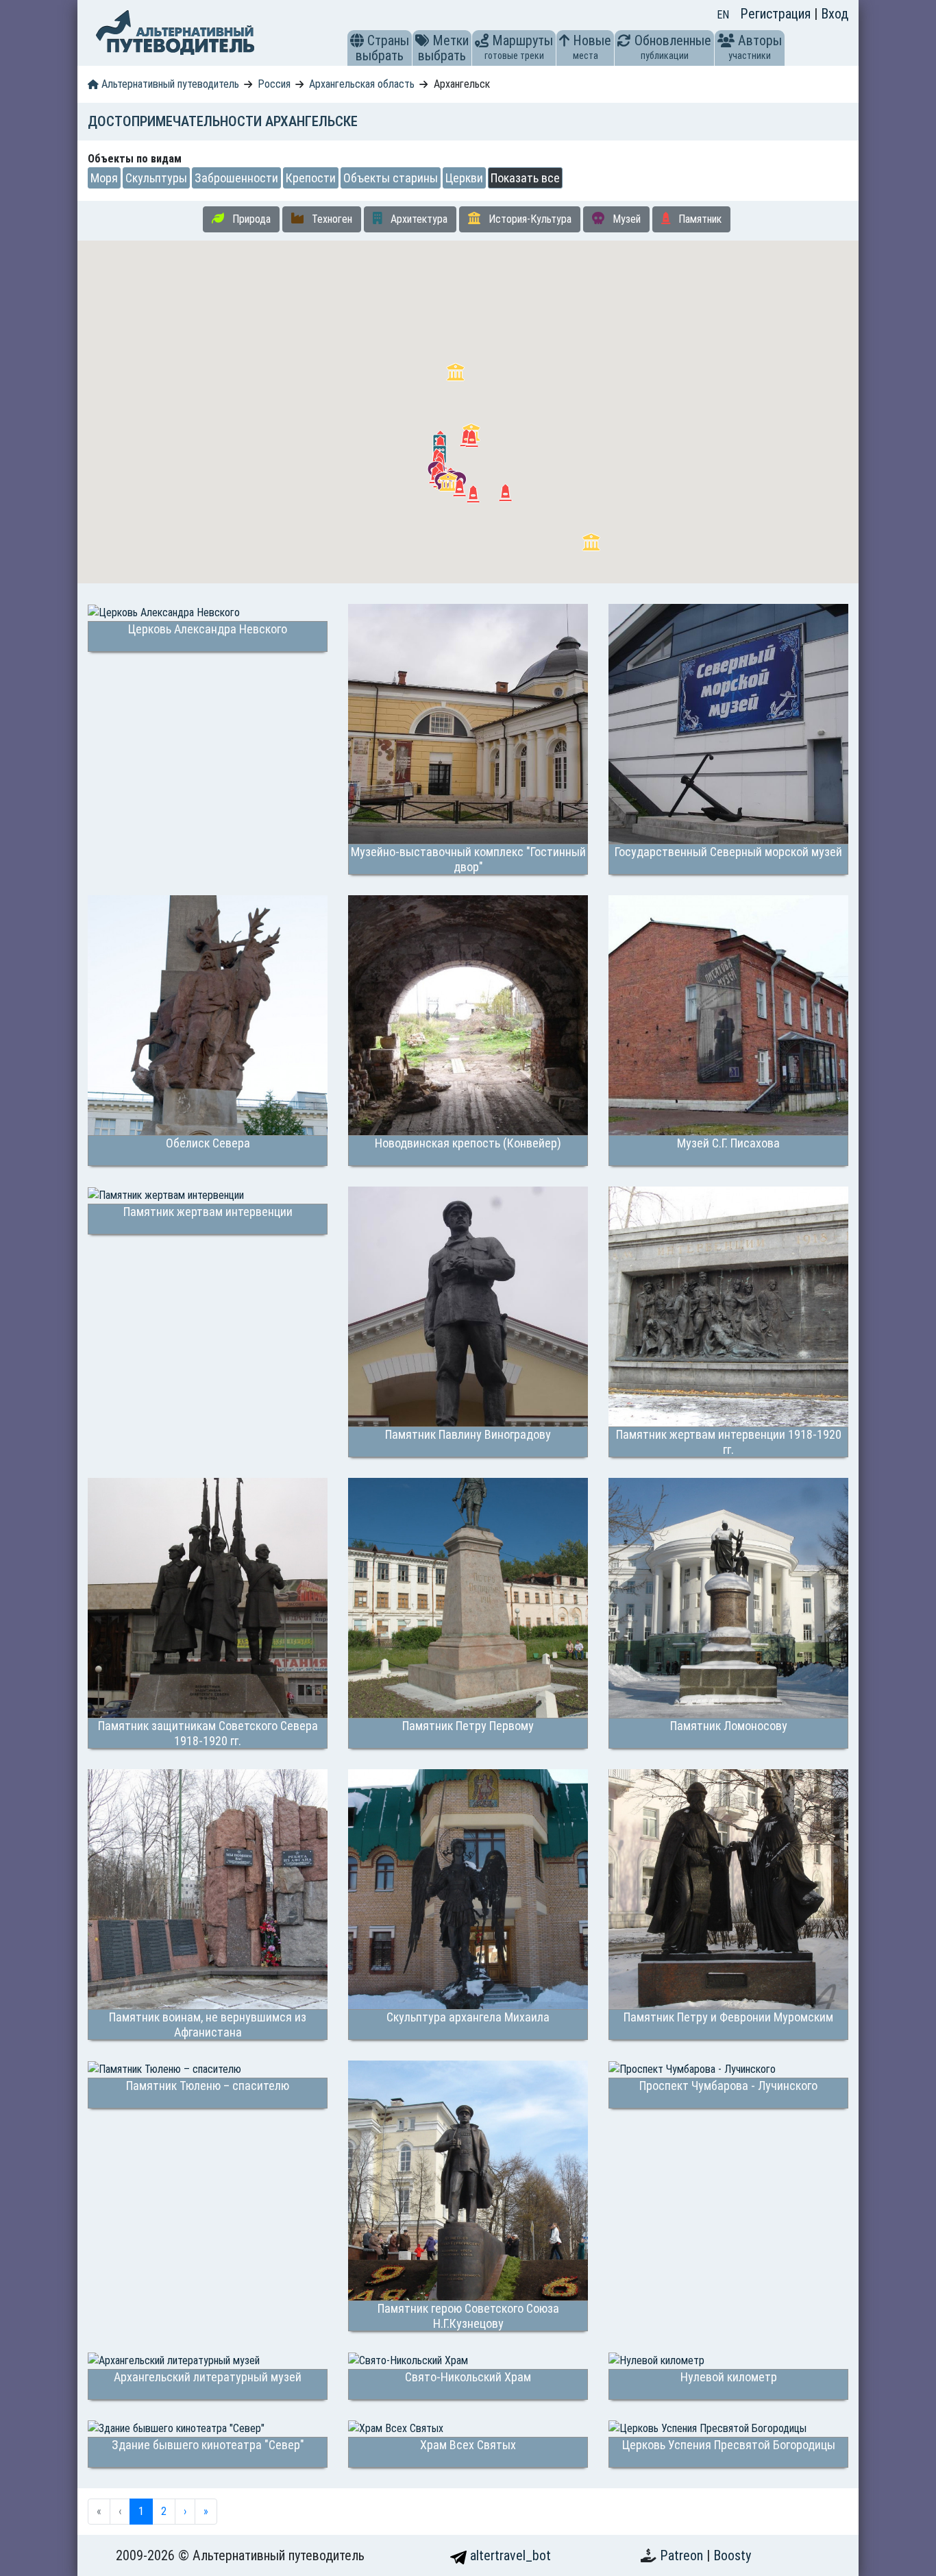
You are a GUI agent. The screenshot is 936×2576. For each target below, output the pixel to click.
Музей (625, 219)
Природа (250, 219)
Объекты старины (391, 178)
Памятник (699, 219)
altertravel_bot (509, 2555)
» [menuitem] (206, 2511)
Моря (104, 178)
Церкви (464, 178)
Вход (835, 14)
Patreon (683, 2555)
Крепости (311, 178)
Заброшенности (236, 178)
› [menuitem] (185, 2511)
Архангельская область (362, 84)
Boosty (732, 2555)
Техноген (331, 219)
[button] (357, 40)
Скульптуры (156, 178)
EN (723, 15)
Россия (274, 84)
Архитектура (418, 219)
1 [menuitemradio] (141, 2511)
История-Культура (529, 219)
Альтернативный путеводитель (169, 84)
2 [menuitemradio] (164, 2511)
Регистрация (777, 14)
